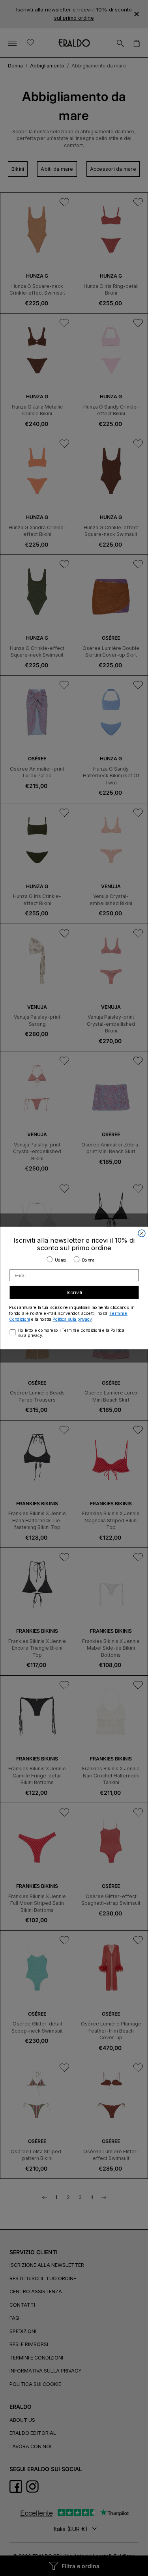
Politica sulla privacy (72, 1319)
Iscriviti (74, 1293)
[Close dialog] (142, 1233)
